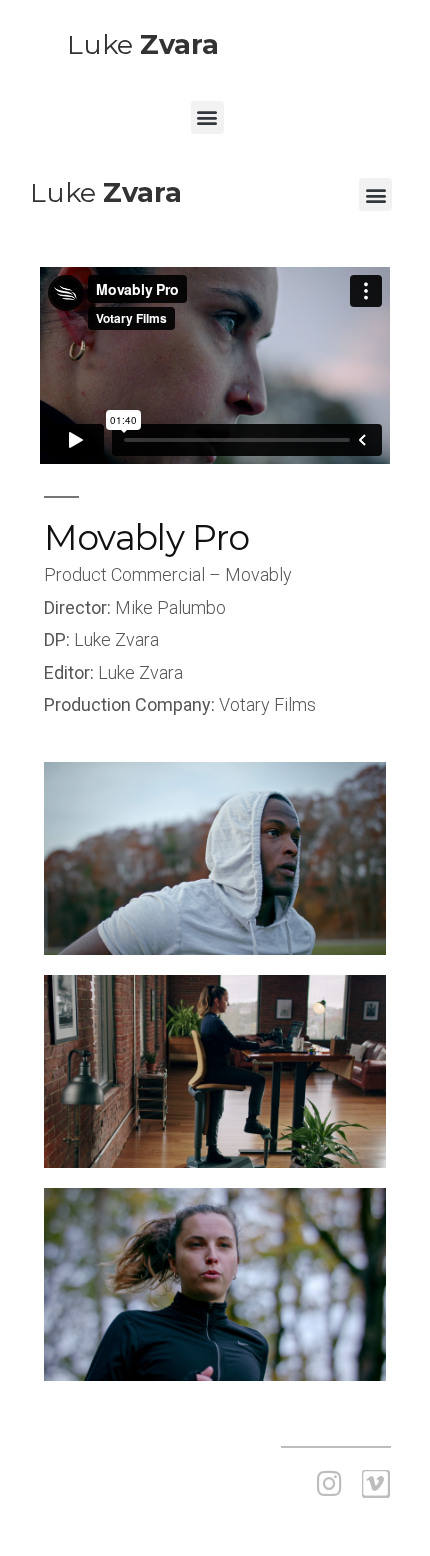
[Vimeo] (376, 1484)
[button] (207, 117)
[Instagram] (330, 1484)
